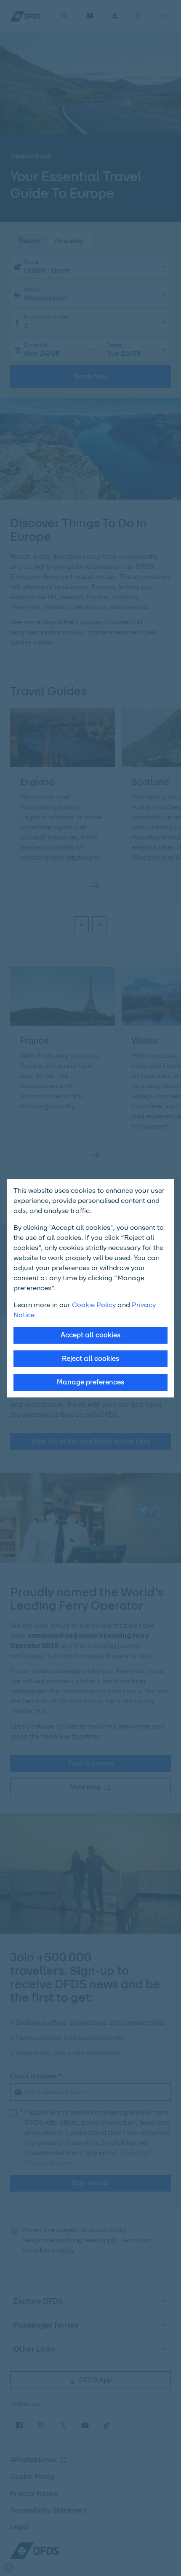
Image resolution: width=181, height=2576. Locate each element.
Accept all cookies (90, 1335)
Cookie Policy (94, 1305)
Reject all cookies (90, 1359)
